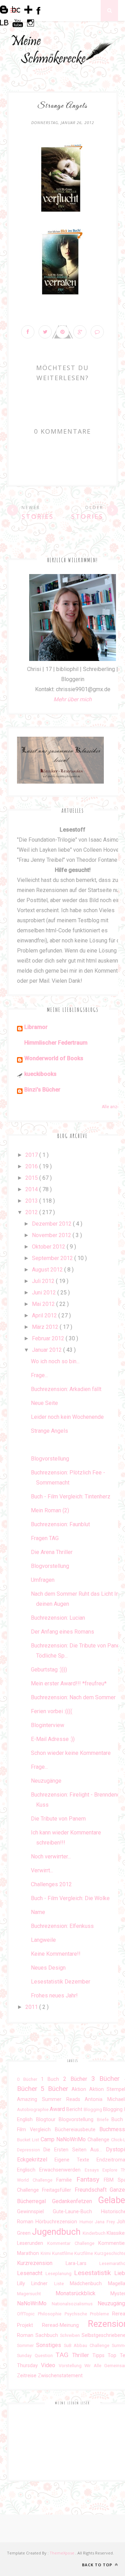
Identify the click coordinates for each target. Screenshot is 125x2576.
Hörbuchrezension (57, 2222)
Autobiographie (33, 2109)
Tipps (100, 2356)
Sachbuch (48, 2335)
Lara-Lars (83, 2263)
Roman (26, 2335)
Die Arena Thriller (52, 1552)
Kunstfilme (63, 2253)
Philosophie (51, 2314)
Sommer (27, 2345)
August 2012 (48, 1270)
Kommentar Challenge (73, 2243)
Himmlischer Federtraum (56, 1043)
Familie (66, 2180)
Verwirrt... (42, 1870)
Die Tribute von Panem (58, 1819)
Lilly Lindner (36, 2284)
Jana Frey (106, 2222)
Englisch (28, 2170)
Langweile (43, 1940)
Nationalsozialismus (75, 2304)
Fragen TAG (45, 1538)
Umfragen (43, 1580)
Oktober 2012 (49, 1247)
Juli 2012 (44, 1281)
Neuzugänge (46, 1781)
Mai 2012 (44, 1304)
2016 (32, 1166)
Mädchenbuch (89, 2284)
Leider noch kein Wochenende (67, 1417)
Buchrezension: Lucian (58, 1618)
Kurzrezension (41, 2263)
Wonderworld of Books (54, 1058)
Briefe (104, 2120)
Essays (94, 2170)
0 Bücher (29, 2079)
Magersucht (36, 2294)
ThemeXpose (62, 2553)
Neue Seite (44, 1403)
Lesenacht (31, 2273)
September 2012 (53, 1258)
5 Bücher (56, 2089)
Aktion (80, 2089)
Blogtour (48, 2120)
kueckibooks (40, 1074)
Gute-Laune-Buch (77, 2212)
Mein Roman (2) (50, 1510)
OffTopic (27, 2314)
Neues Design (48, 1968)
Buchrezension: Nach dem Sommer (73, 1697)
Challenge (99, 2140)
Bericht (75, 2109)
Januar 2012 (48, 1350)
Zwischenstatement (60, 2376)
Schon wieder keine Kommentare (71, 1753)
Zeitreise (27, 2376)
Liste (62, 2284)
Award (58, 2109)
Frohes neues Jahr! (54, 1996)
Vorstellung (72, 2366)
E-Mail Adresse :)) (53, 1739)
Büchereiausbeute (77, 2130)
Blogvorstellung (50, 1459)
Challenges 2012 (51, 1884)
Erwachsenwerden (62, 2170)
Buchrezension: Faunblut (60, 1524)
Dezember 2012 (52, 1224)
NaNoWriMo (34, 2303)
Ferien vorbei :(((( (52, 1711)
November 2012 (52, 1235)
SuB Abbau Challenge (88, 2345)
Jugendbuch (57, 2232)
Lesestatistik (94, 2273)
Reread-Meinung (65, 2325)
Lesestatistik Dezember (61, 1982)
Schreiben (71, 2335)
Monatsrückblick (83, 2293)
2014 (32, 1189)
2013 (32, 1201)
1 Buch (52, 2079)
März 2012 (46, 1327)
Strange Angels (49, 1431)
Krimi (46, 2253)
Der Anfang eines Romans (62, 1632)
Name (38, 1912)
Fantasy (90, 2179)
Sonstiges (50, 2345)
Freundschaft (92, 2190)
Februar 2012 (49, 1338)
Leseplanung (60, 2274)
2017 (32, 1155)
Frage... (39, 1375)
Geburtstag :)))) (49, 1670)
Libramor (36, 1027)
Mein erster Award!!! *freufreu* (69, 1683)
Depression (30, 2150)
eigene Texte (76, 2160)
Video (50, 2365)
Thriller (82, 2355)
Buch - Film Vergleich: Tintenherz (71, 1496)
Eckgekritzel (36, 2160)
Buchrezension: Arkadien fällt (66, 1389)
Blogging (93, 2109)
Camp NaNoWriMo (64, 2139)
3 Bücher (108, 2079)
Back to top (98, 2565)
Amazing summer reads (51, 2099)
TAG (64, 2355)
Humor (87, 2222)
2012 (32, 1212)
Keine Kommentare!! (56, 1954)
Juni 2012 (45, 1293)
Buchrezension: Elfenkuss (62, 1926)
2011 (32, 2007)
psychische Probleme (89, 2314)
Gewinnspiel (35, 2212)
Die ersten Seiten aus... (75, 2150)
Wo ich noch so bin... (55, 1361)
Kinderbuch (95, 2233)
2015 (32, 1178)
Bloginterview (48, 1725)
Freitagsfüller (58, 2190)
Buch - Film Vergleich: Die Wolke (70, 1898)
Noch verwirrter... (51, 1857)
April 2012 (45, 1315)
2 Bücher (77, 2079)
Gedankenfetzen (75, 2201)
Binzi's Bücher (42, 1090)
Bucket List (29, 2140)
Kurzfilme (84, 2253)
